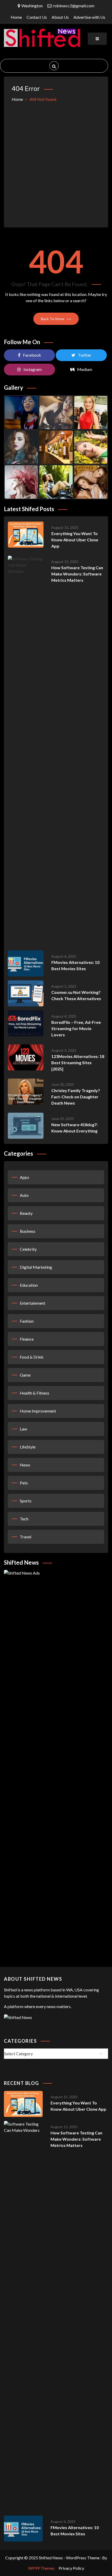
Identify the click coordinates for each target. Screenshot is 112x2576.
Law (23, 1429)
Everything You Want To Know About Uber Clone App (75, 540)
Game (25, 1375)
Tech (24, 1519)
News (25, 1465)
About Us (60, 17)
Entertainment (33, 1303)
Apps (24, 1177)
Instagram (33, 369)
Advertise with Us (89, 17)
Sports (26, 1501)
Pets (24, 1483)
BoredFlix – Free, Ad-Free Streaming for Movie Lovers (76, 1028)
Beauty (26, 1213)
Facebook (32, 355)
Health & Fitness (35, 1393)
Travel (26, 1537)
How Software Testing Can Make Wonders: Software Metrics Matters (77, 574)
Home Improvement (38, 1411)
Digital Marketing (36, 1267)
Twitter (85, 355)
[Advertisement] (56, 161)
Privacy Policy (71, 2568)
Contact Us (37, 17)
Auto (24, 1195)
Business (28, 1231)
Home (16, 17)
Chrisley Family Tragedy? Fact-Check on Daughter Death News (76, 1097)
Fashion (27, 1321)
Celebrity (28, 1249)
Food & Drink (32, 1357)
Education (29, 1285)
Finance (27, 1339)
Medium (85, 369)
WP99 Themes (41, 2568)
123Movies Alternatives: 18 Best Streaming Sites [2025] (78, 1063)
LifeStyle (28, 1447)
